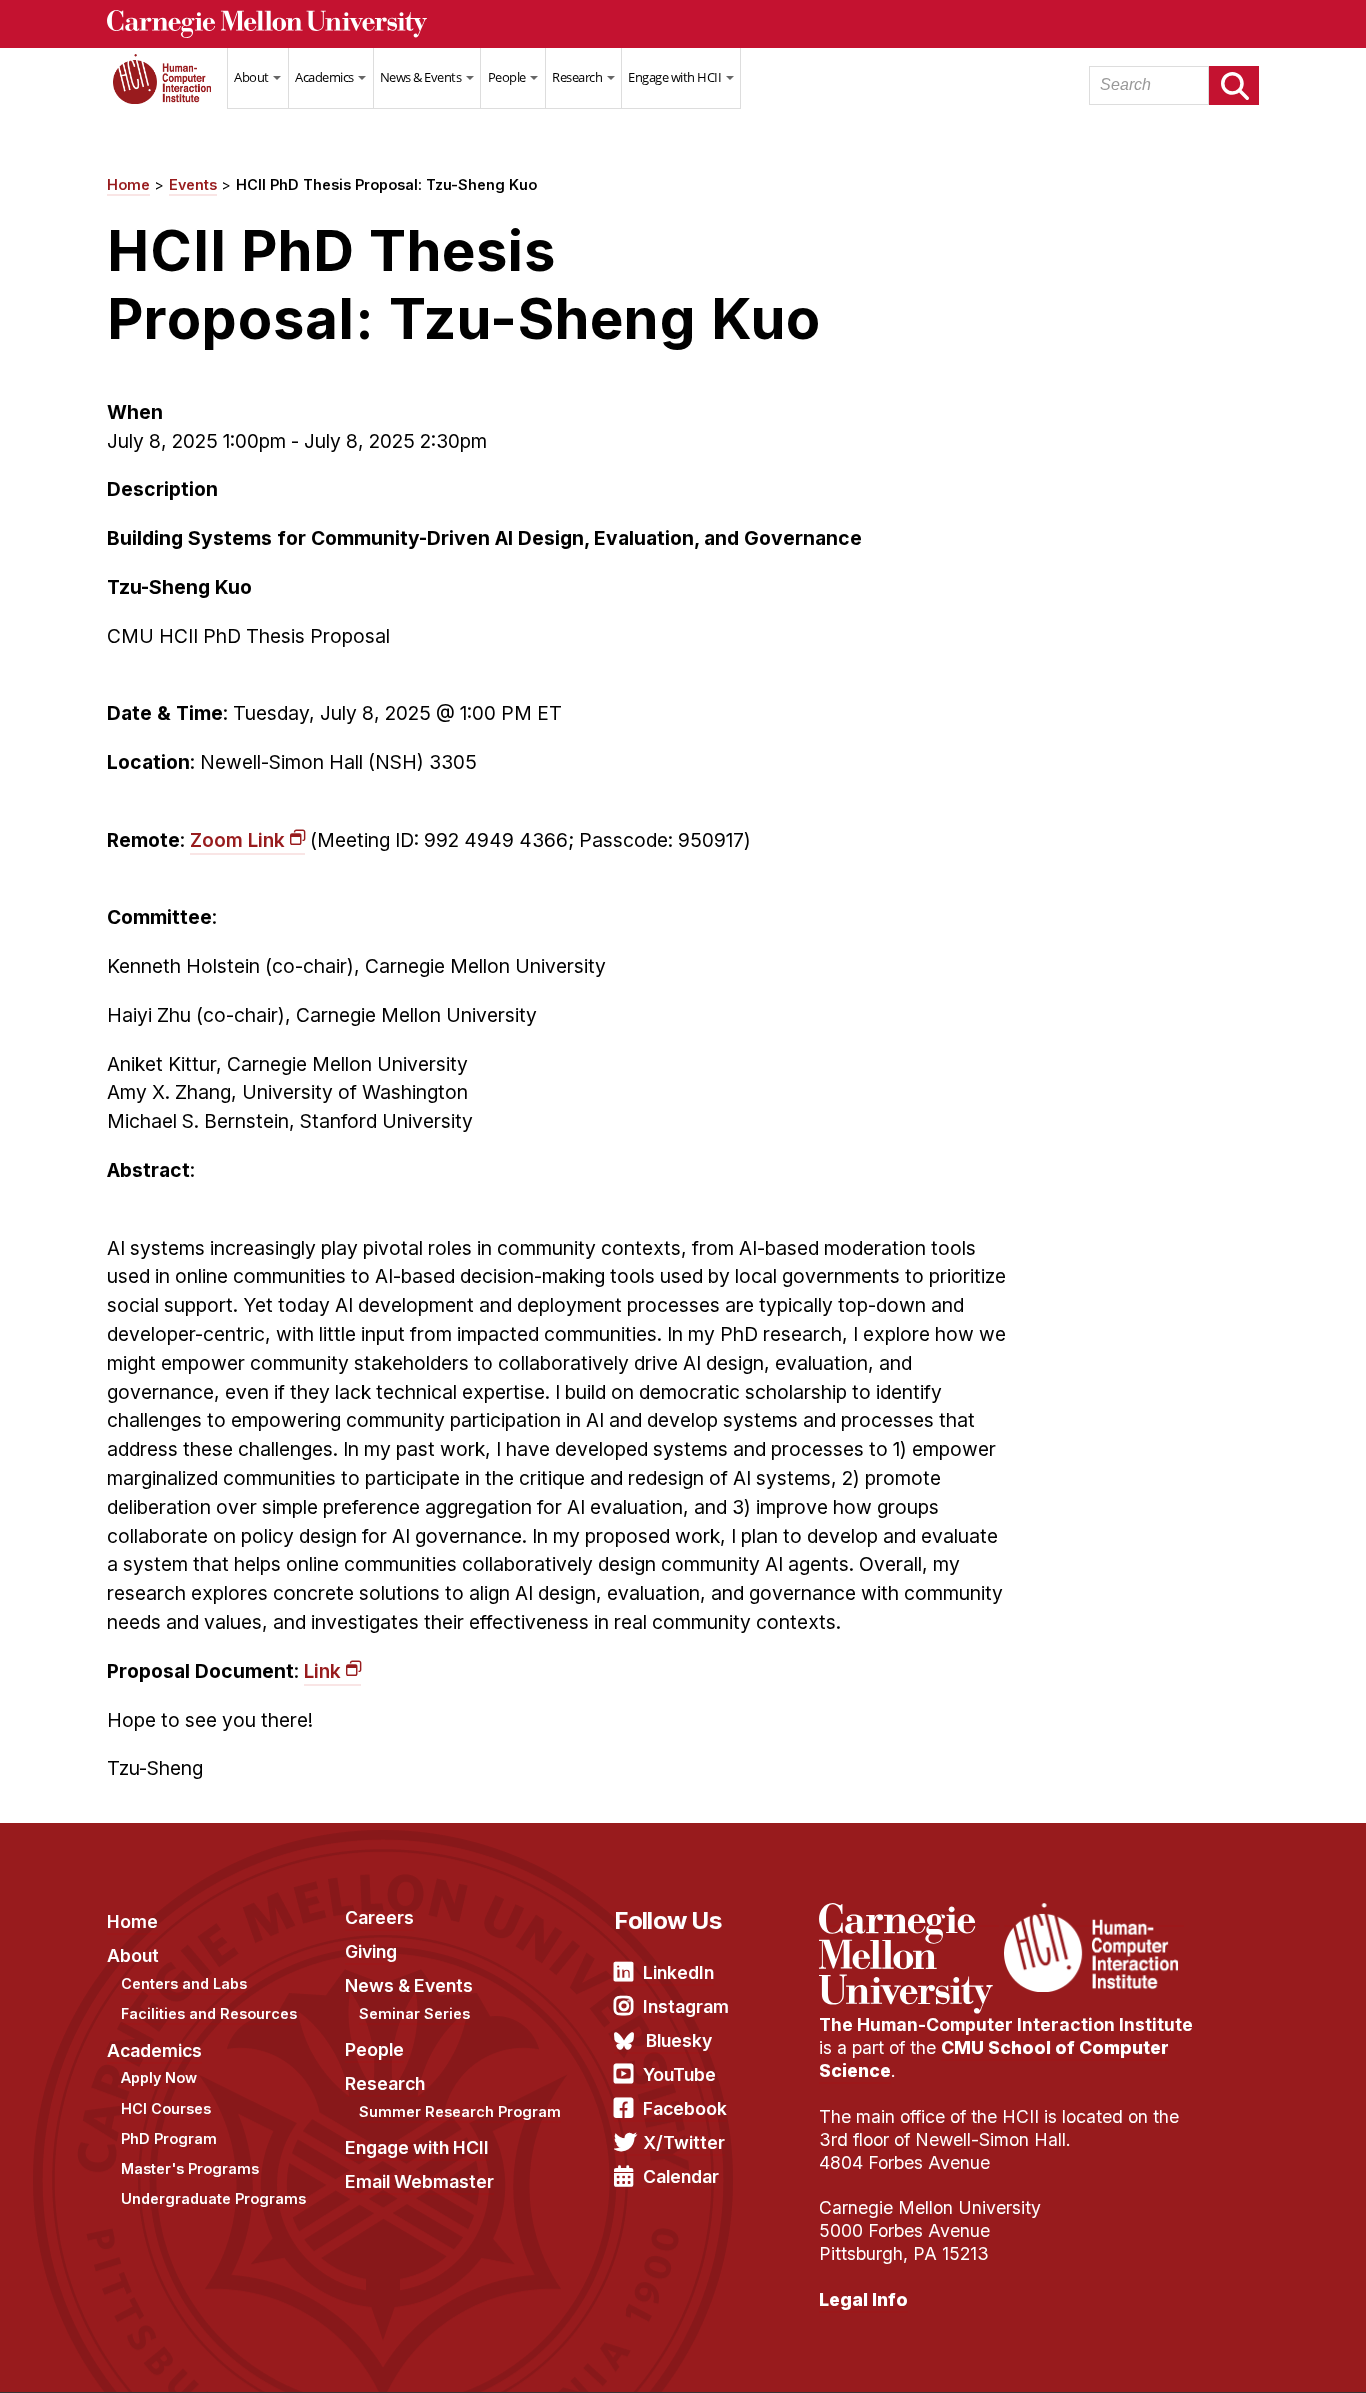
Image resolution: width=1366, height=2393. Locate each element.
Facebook (685, 2108)
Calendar (681, 2176)
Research (578, 77)
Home (167, 91)
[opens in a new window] (909, 1915)
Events (193, 184)
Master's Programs (190, 2168)
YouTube (679, 2074)
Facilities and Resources (209, 2013)
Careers (379, 1917)
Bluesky (679, 2040)
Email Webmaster (419, 2181)
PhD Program (169, 2138)
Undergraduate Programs (213, 2198)
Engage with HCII (676, 77)
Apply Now (159, 2077)
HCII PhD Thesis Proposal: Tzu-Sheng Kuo (386, 184)
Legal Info (863, 2299)
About (252, 77)
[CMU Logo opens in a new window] (683, 24)
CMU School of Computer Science (994, 2059)
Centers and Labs (184, 1983)
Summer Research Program (460, 2111)
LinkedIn (678, 1972)
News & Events (422, 77)
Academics (325, 77)
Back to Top (1265, 2353)
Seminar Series (414, 2013)
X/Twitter (684, 2142)
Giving (371, 1951)
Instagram (686, 2006)
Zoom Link (237, 840)
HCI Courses (166, 2108)
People (508, 77)
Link (322, 1671)
